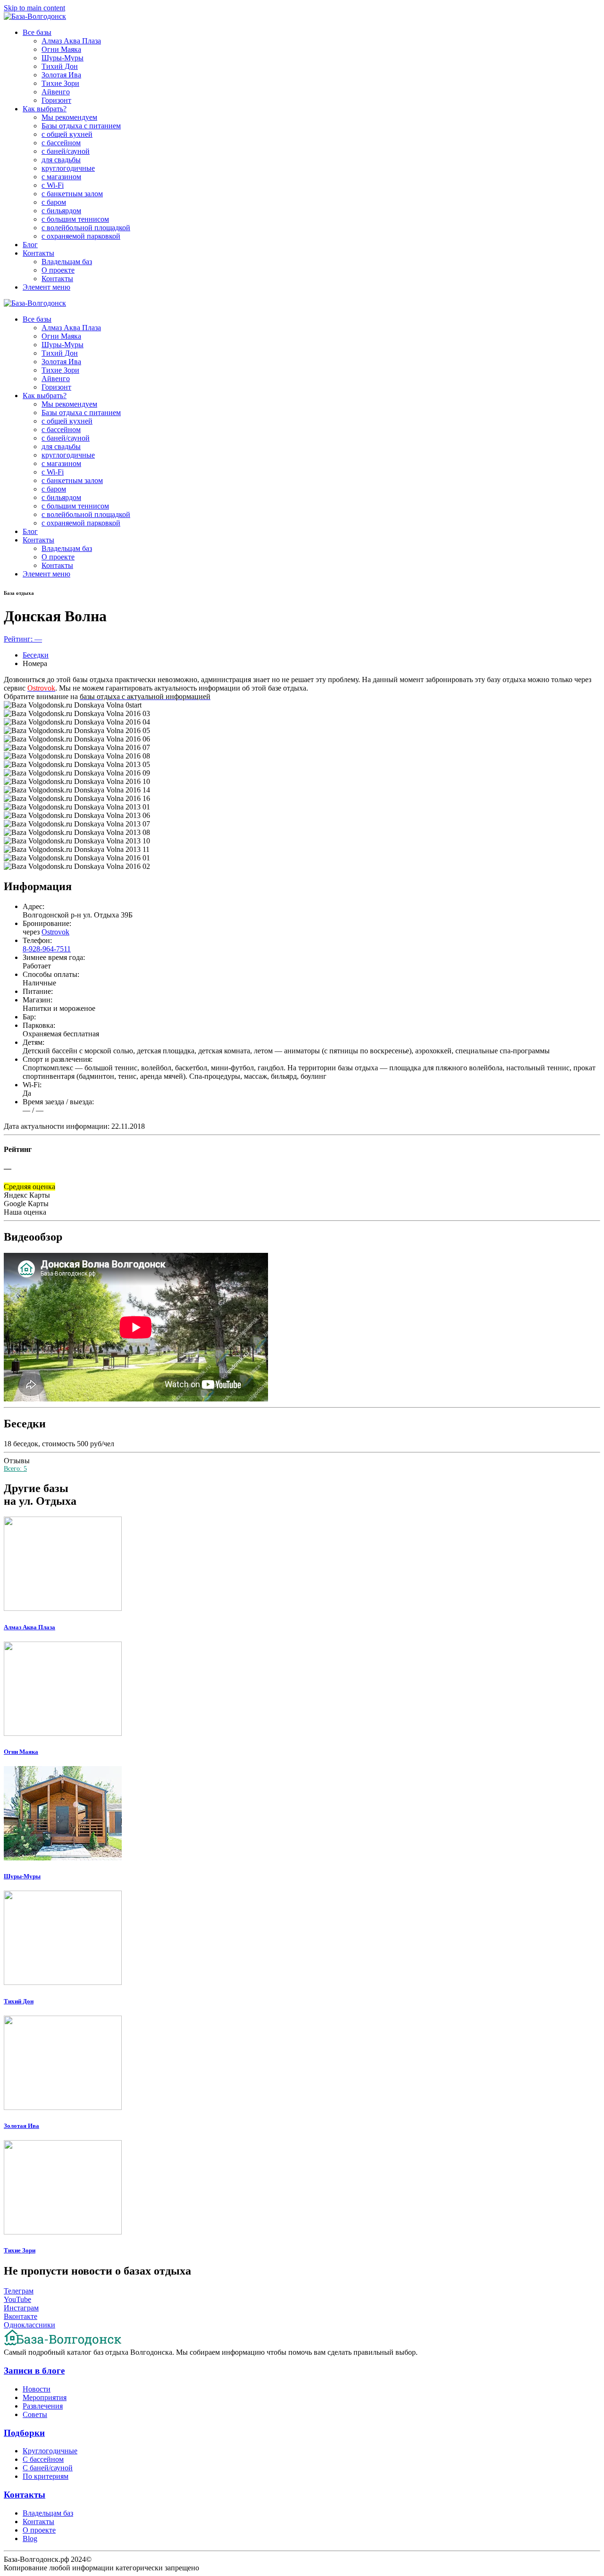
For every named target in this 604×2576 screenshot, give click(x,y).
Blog (30, 2538)
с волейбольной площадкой (86, 228)
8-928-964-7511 (47, 949)
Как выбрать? (45, 109)
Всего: (15, 1469)
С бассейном (43, 2459)
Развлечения (43, 2406)
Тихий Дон (60, 66)
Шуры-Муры (63, 58)
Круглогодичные (50, 2451)
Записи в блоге (34, 2371)
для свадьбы (61, 160)
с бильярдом (61, 211)
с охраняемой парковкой (81, 236)
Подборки (24, 2433)
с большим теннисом (75, 219)
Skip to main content (34, 8)
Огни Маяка (61, 49)
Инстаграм (21, 2308)
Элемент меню (46, 287)
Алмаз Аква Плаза (71, 41)
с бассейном (61, 143)
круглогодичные (68, 168)
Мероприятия (45, 2397)
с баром (54, 202)
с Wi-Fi (53, 185)
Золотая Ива (61, 75)
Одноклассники (29, 2325)
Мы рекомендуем (69, 117)
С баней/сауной (48, 2468)
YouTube (17, 2299)
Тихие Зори (60, 83)
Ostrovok (55, 932)
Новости (37, 2389)
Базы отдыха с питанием (81, 126)
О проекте (58, 270)
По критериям (46, 2476)
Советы (35, 2414)
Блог (30, 245)
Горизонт (56, 100)
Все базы (37, 32)
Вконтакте (21, 2316)
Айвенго (56, 92)
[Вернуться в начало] (35, 16)
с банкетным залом (72, 194)
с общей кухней (67, 134)
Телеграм (19, 2291)
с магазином (61, 177)
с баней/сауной (66, 151)
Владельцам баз (67, 262)
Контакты (38, 253)
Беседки (36, 655)
